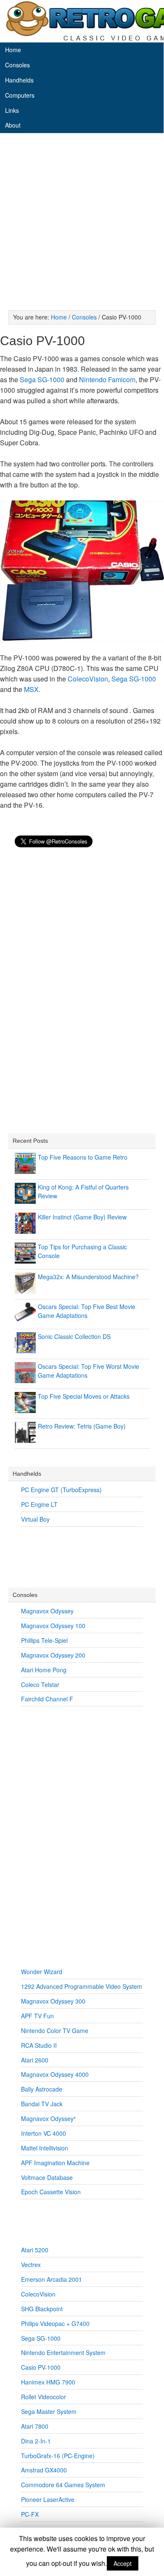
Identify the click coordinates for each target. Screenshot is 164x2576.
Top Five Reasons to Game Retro (83, 1157)
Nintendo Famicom (107, 379)
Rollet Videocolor (44, 2397)
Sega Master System (49, 2411)
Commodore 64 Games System (63, 2485)
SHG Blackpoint (42, 2309)
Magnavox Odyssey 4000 (55, 2074)
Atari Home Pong (44, 1670)
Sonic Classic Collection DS (74, 1336)
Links (12, 110)
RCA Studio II (39, 2045)
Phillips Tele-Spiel (44, 1640)
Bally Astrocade (42, 2089)
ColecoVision (88, 679)
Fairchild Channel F (47, 1699)
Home (13, 50)
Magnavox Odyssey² (48, 2118)
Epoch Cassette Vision (51, 2192)
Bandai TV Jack (42, 2104)
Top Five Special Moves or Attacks (84, 1396)
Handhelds (19, 80)
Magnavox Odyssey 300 (53, 2001)
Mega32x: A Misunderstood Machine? (88, 1277)
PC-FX (30, 2514)
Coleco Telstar (40, 1685)
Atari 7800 (35, 2426)
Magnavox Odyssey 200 (53, 1655)
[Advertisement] (82, 224)
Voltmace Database (47, 2177)
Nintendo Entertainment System (63, 2352)
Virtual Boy (35, 1519)
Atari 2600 (35, 2060)
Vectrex (31, 2265)
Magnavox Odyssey (47, 1611)
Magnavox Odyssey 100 (53, 1626)
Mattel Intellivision (45, 2148)
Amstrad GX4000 (44, 2470)
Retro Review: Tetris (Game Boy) (82, 1426)
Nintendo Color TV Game (55, 2030)
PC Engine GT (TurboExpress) (61, 1490)
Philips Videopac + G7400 (55, 2323)
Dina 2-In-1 (36, 2441)
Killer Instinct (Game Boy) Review (82, 1217)
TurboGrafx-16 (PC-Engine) (58, 2456)
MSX (31, 689)
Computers (20, 95)
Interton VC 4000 (44, 2133)
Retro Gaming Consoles (82, 21)
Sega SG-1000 (42, 379)
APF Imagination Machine (55, 2163)
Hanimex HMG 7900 (48, 2382)
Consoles (17, 65)
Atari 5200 (35, 2250)
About (13, 125)
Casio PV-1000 (41, 2367)
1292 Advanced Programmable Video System (82, 1986)
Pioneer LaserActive (48, 2499)
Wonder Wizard (42, 1972)
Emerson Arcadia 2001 (52, 2279)
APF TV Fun (37, 2016)
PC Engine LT (39, 1504)
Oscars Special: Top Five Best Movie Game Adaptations (87, 1311)
